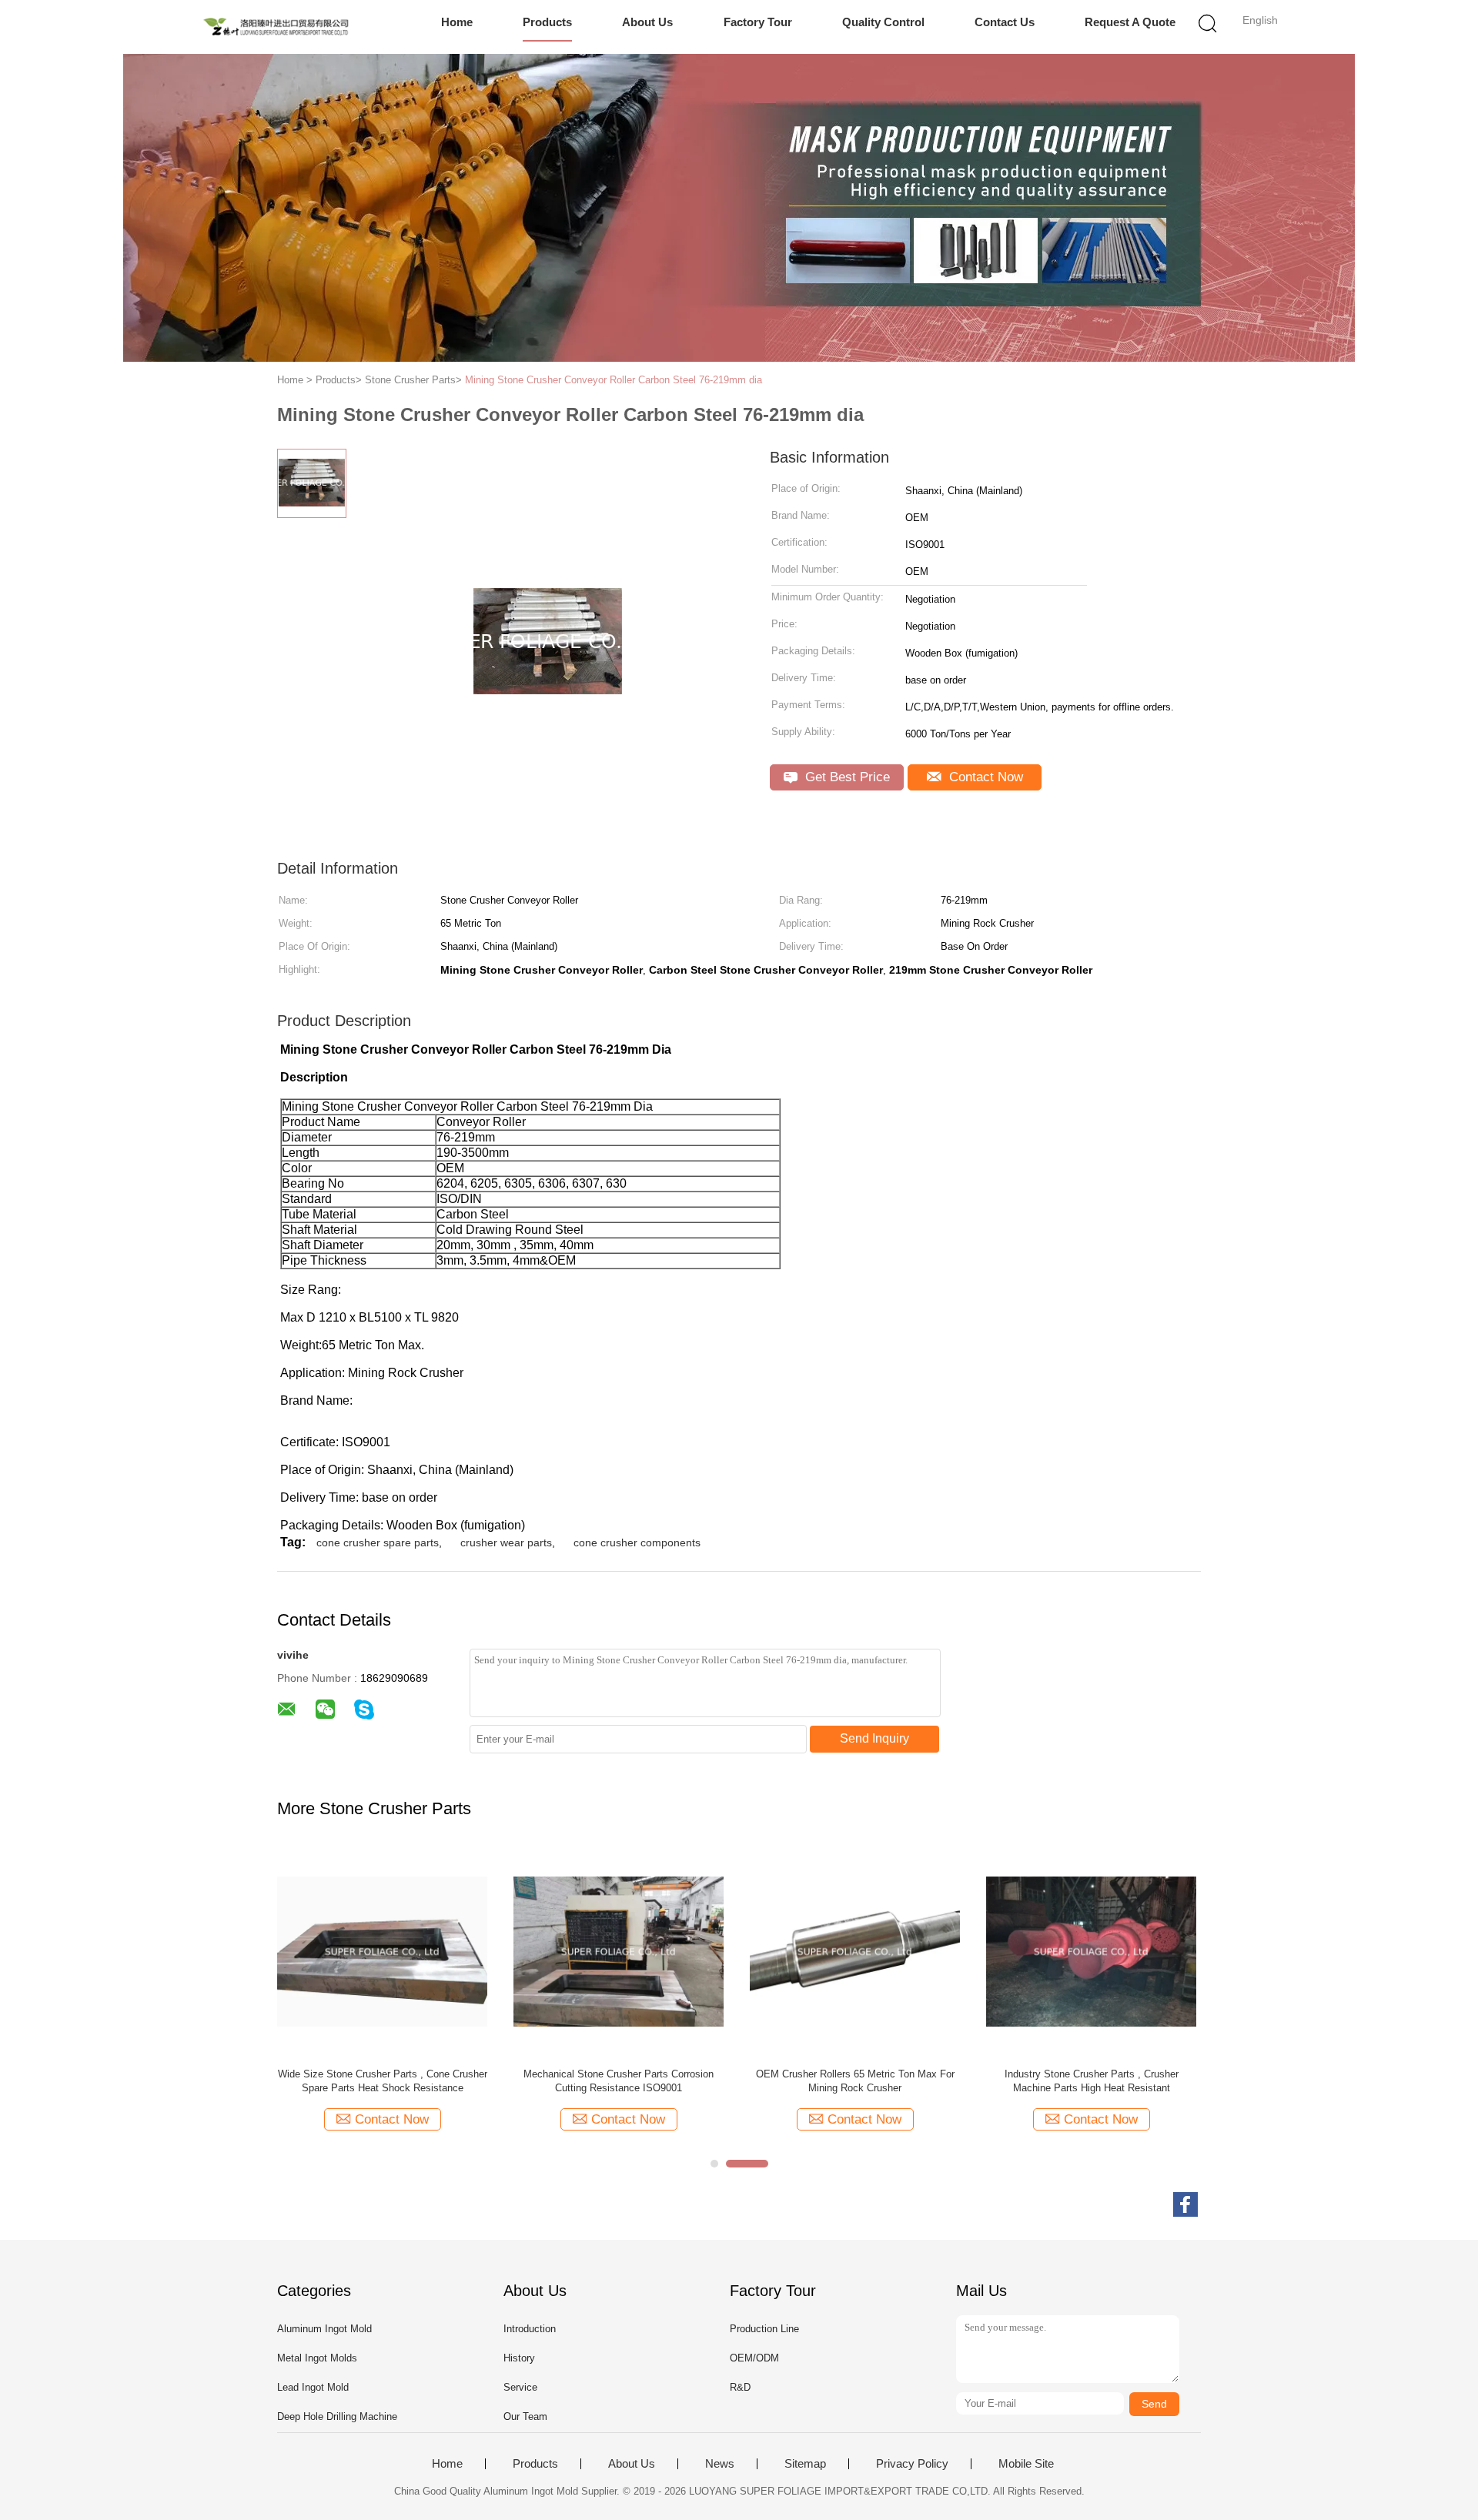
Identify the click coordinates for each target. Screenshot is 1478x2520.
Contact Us (1005, 22)
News (720, 2464)
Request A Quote (1130, 22)
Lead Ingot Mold (313, 2387)
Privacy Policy (912, 2464)
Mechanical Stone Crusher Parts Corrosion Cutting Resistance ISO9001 (619, 2081)
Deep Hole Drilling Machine (337, 2416)
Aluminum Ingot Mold (324, 2329)
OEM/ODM (754, 2358)
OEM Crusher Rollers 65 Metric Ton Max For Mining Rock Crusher (855, 2081)
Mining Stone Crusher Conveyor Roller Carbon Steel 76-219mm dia (614, 380)
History (519, 2358)
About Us (647, 22)
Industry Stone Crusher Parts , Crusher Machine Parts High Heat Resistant (1092, 2081)
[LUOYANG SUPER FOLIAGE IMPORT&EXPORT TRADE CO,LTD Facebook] (1185, 2204)
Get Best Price (846, 777)
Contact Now (984, 777)
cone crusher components (637, 1542)
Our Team (525, 2416)
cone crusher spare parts (378, 1542)
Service (520, 2387)
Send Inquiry (874, 1738)
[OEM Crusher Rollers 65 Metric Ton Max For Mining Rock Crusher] (855, 1951)
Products (547, 22)
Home (457, 22)
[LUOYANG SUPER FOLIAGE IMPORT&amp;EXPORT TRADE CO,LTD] (275, 27)
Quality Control (883, 22)
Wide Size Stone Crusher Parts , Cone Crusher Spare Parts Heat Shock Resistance (383, 2081)
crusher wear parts (506, 1542)
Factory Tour (758, 22)
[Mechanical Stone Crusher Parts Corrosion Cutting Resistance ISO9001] (619, 1951)
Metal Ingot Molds (317, 2358)
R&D (740, 2387)
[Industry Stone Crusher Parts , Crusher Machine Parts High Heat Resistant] (1091, 1951)
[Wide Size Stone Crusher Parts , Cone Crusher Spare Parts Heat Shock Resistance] (382, 1951)
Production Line (764, 2329)
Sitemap (805, 2464)
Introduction (530, 2329)
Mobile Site (1026, 2464)
